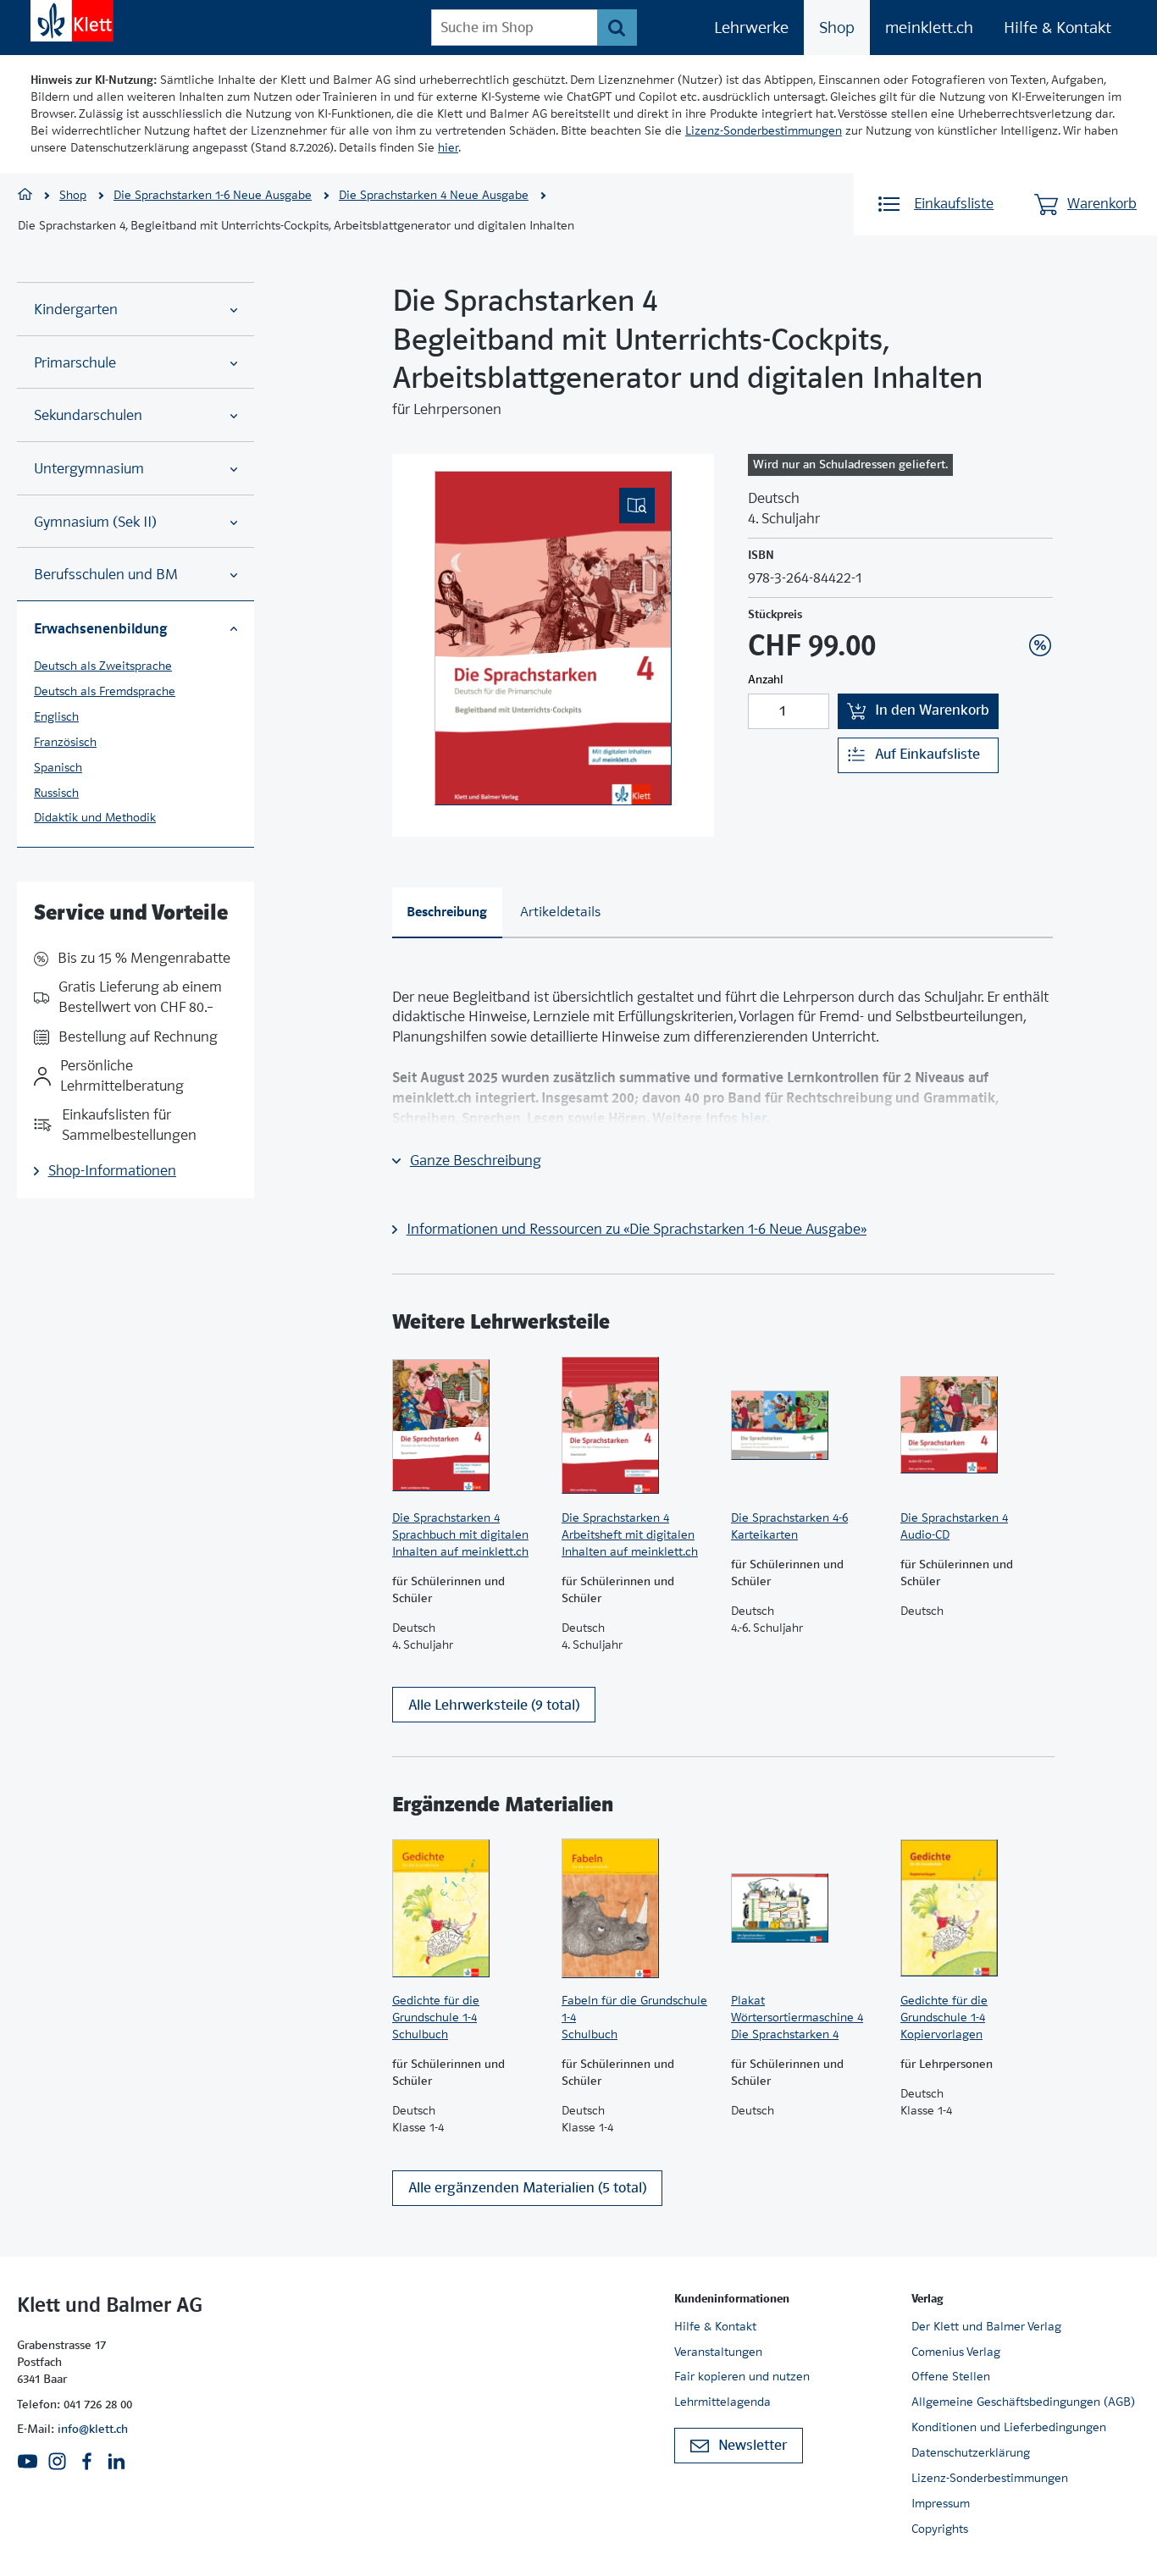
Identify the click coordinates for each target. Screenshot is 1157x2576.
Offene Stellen (951, 2376)
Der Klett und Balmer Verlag (986, 2326)
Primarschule (75, 363)
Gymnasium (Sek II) (95, 522)
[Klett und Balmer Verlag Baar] (25, 196)
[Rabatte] (1040, 645)
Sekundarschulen (88, 415)
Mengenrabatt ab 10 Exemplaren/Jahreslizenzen (1014, 600)
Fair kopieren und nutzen (742, 2376)
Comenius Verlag (956, 2352)
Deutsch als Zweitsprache (103, 666)
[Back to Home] (72, 21)
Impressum (941, 2503)
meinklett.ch (929, 28)
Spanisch (58, 767)
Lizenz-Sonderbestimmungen (764, 130)
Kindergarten (76, 310)
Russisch (56, 793)
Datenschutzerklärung (971, 2452)
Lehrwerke (751, 28)
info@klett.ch (93, 2429)
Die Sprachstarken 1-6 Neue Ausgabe (213, 195)
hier (448, 147)
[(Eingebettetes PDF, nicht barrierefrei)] (553, 638)
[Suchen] (617, 28)
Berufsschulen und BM (106, 575)
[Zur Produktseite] (468, 1425)
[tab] (447, 913)
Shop (837, 28)
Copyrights (940, 2529)
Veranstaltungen (718, 2352)
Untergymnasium (89, 469)
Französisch (65, 742)
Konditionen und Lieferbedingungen (1009, 2427)
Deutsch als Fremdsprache (105, 691)
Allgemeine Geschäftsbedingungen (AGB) (1023, 2402)
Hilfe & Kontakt (1057, 28)
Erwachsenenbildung (100, 628)
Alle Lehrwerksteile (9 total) (494, 1705)
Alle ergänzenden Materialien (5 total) (527, 2188)
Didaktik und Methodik (95, 817)
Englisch (56, 716)
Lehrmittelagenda (722, 2402)
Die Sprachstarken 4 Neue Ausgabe (434, 195)
